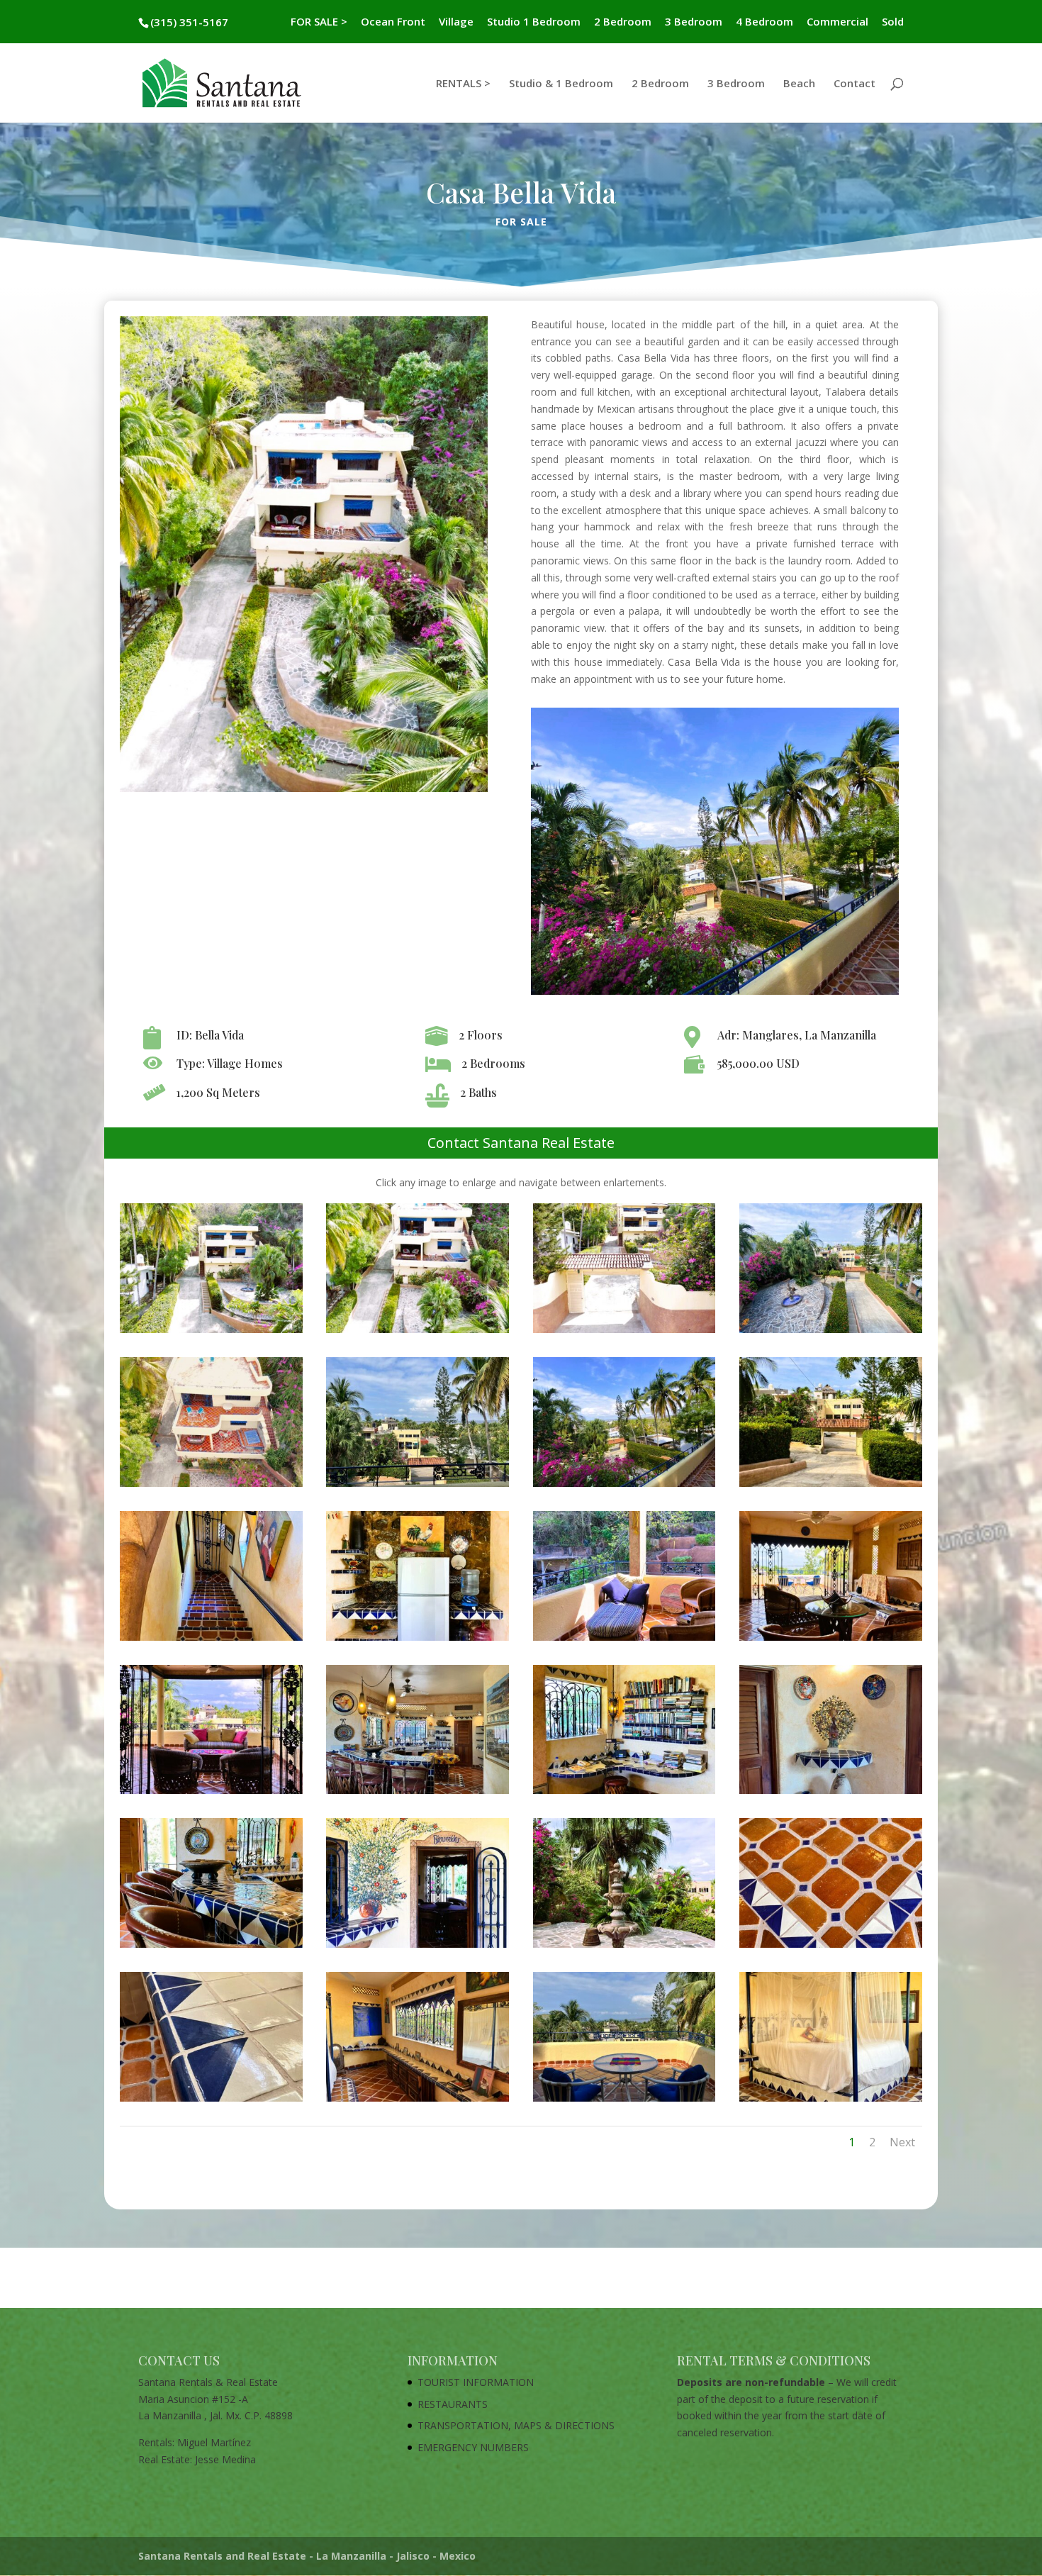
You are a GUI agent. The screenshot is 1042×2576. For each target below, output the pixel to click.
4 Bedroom (764, 22)
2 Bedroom (623, 22)
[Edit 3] (418, 1640)
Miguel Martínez (214, 2442)
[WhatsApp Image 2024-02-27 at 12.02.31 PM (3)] (624, 2101)
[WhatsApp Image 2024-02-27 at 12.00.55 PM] (211, 2101)
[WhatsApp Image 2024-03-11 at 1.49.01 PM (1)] (624, 1333)
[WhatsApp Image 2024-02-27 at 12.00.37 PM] (624, 1794)
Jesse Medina (225, 2459)
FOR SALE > (319, 22)
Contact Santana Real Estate (521, 1143)
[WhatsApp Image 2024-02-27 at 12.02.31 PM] (831, 2101)
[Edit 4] (624, 1640)
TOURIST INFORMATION (476, 2382)
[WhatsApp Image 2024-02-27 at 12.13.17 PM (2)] (418, 1794)
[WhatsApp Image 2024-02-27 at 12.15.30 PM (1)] (418, 1947)
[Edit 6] (211, 1794)
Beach (799, 84)
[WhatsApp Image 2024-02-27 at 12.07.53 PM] (418, 1487)
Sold (893, 22)
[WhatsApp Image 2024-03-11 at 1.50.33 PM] (418, 1333)
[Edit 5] (831, 1640)
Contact (855, 84)
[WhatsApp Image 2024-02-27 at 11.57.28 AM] (831, 1947)
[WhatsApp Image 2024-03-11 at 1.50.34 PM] (624, 1487)
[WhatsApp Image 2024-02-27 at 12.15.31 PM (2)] (624, 1947)
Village (456, 22)
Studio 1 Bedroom (534, 22)
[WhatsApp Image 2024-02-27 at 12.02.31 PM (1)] (418, 2101)
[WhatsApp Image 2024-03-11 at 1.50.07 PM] (211, 1487)
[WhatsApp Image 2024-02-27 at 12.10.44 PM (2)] (831, 1794)
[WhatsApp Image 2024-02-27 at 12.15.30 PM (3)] (831, 1487)
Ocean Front (393, 22)
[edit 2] (211, 1640)
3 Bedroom (694, 22)
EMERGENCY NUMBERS (473, 2447)
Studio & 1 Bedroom (561, 84)
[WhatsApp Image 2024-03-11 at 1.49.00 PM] (211, 1333)
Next (902, 2142)
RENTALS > (463, 84)
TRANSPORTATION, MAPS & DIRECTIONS (516, 2425)
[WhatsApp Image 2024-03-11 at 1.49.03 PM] (831, 1333)
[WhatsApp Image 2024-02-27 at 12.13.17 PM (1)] (211, 1947)
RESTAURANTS (453, 2404)
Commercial (837, 22)
